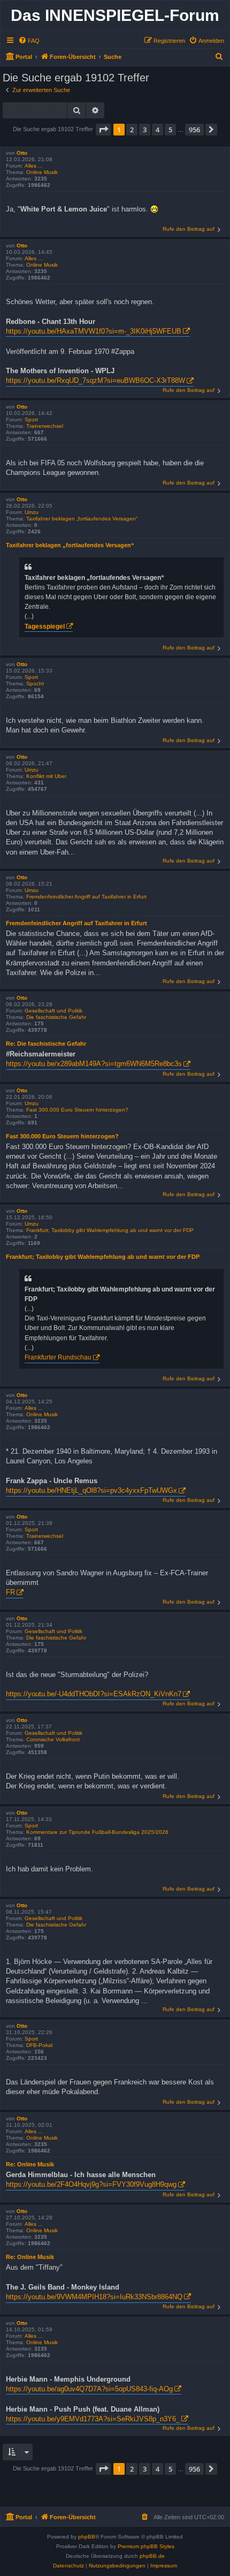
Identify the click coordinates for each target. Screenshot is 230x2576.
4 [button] (158, 130)
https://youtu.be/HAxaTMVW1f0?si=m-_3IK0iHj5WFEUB (94, 331)
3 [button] (145, 130)
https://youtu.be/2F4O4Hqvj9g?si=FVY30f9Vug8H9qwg (91, 2184)
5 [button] (170, 130)
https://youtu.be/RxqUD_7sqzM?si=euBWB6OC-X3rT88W (95, 380)
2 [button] (132, 130)
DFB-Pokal (39, 2045)
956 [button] (194, 130)
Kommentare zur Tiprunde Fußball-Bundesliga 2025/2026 (97, 1832)
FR (10, 1592)
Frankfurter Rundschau (58, 1357)
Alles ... (34, 166)
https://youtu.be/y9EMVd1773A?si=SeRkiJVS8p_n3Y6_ (93, 2419)
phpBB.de (152, 2556)
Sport (31, 420)
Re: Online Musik (30, 2164)
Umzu (32, 512)
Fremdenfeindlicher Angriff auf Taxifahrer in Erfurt (86, 897)
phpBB (87, 2537)
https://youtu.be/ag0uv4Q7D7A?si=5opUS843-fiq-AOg (89, 2389)
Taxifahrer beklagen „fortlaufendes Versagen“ (82, 519)
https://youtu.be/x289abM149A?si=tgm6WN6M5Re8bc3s (94, 1064)
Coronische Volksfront (53, 1739)
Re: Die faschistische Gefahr (46, 1044)
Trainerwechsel (45, 426)
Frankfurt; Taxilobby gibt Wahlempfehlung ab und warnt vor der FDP (110, 1230)
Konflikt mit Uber (46, 776)
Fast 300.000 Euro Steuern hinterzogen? (77, 1110)
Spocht (35, 683)
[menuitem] (29, 41)
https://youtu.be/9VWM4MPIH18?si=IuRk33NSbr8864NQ (94, 2297)
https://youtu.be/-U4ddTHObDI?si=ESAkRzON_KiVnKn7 (94, 1694)
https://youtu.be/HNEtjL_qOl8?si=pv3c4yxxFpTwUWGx (91, 1490)
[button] (103, 130)
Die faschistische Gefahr (56, 1017)
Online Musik (42, 172)
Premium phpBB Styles (146, 2546)
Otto (22, 153)
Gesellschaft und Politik (53, 1011)
